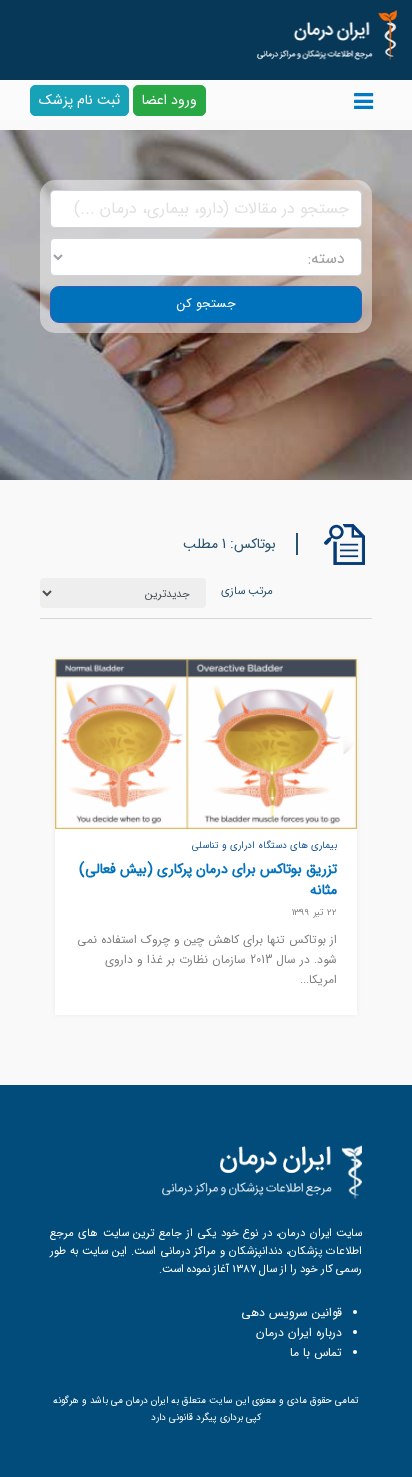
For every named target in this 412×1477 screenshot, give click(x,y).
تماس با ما (316, 1352)
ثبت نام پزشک (79, 100)
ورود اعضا (169, 100)
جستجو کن (206, 304)
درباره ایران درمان (299, 1332)
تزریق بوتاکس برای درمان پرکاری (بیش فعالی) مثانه (208, 879)
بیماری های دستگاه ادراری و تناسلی (264, 845)
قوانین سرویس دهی (291, 1312)
